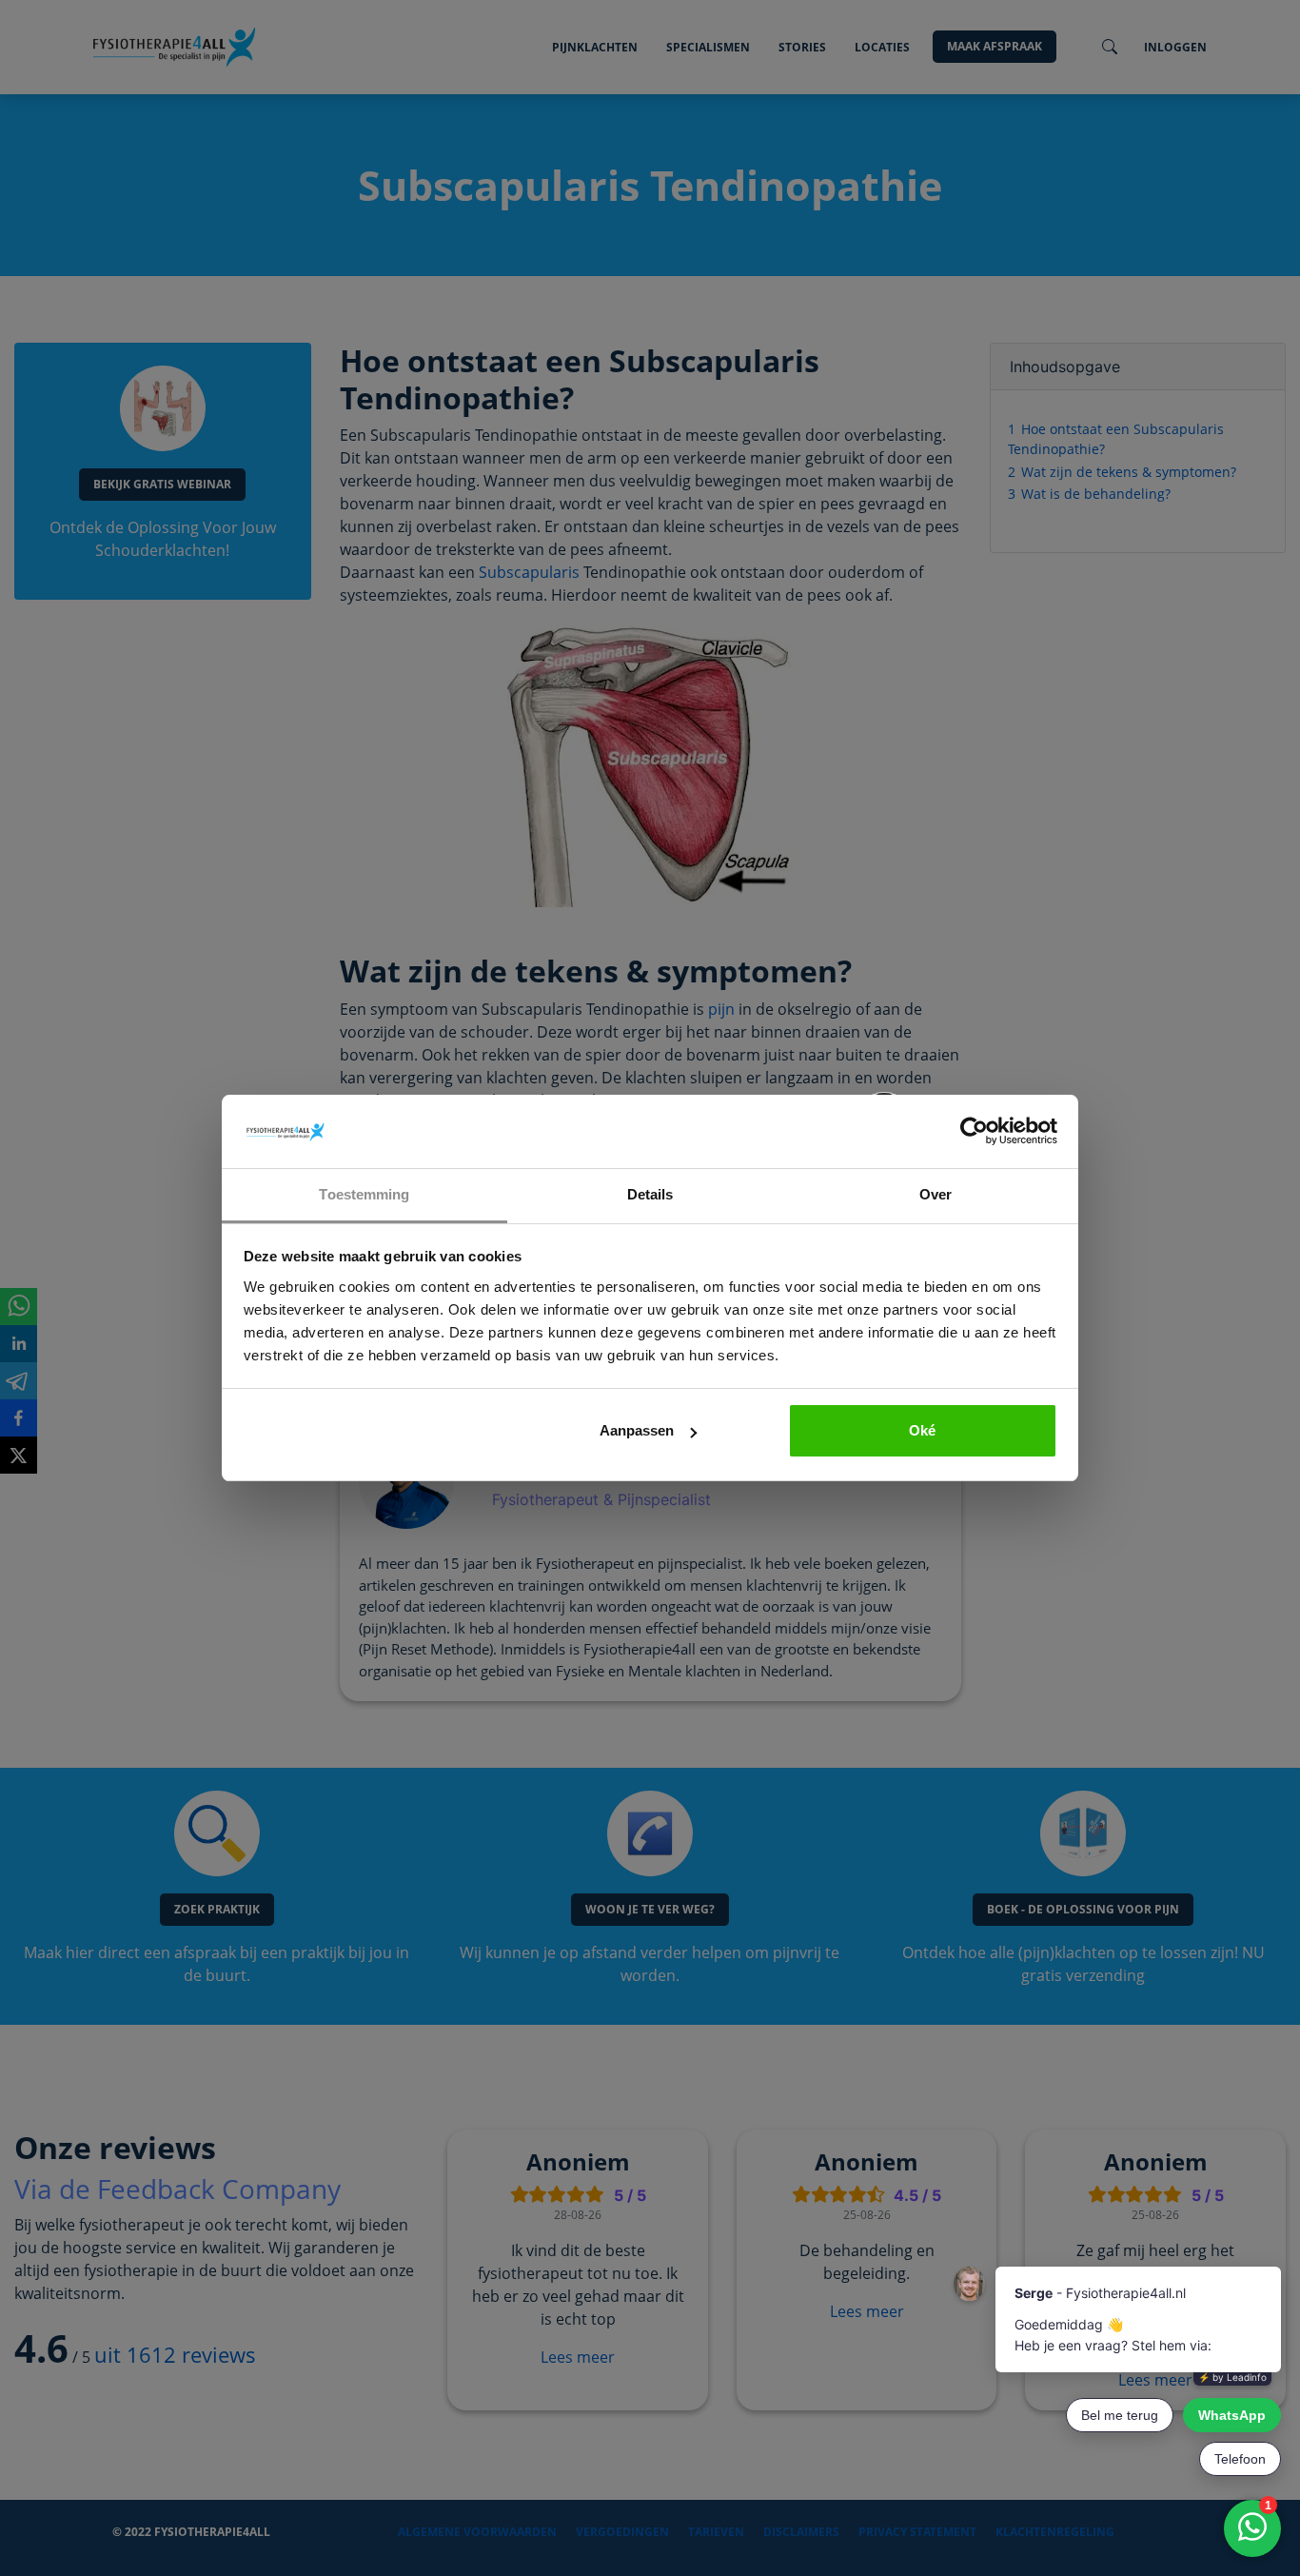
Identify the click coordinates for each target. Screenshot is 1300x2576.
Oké (922, 1430)
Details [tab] (650, 1194)
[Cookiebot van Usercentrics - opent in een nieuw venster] (974, 1132)
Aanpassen (637, 1430)
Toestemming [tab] (364, 1194)
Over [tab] (936, 1194)
